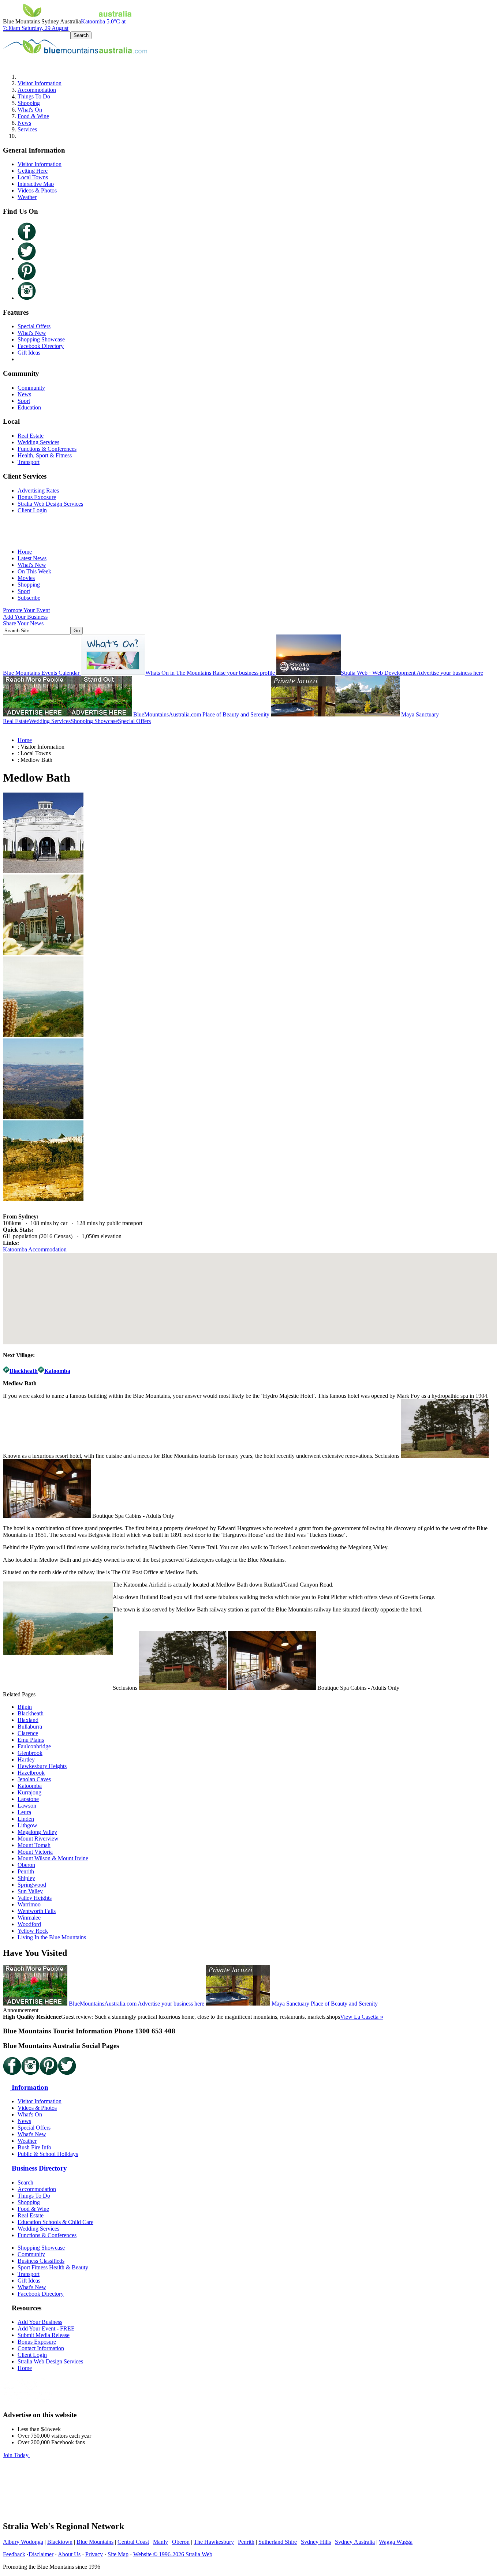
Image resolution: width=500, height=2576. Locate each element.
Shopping (29, 103)
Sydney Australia (355, 2542)
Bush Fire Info (34, 2147)
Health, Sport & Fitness (45, 455)
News (24, 123)
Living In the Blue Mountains (52, 1937)
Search (25, 2182)
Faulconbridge (34, 1746)
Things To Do (34, 96)
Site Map (118, 2554)
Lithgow (27, 1825)
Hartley (26, 1759)
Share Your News (23, 623)
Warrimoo (29, 1904)
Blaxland (28, 1720)
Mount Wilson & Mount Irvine (53, 1858)
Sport (24, 401)
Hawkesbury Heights (42, 1766)
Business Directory (38, 2168)
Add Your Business (25, 617)
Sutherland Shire (278, 2542)
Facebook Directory (41, 346)
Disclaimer (41, 2554)
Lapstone (28, 1799)
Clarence (28, 1733)
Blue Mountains (95, 2542)
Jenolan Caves (34, 1779)
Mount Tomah (34, 1845)
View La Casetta (362, 2017)
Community (31, 388)
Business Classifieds (41, 2261)
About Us (69, 2554)
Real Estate (31, 436)
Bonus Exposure (37, 497)
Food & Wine (33, 116)
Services (27, 129)
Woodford (29, 1924)
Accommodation (37, 90)
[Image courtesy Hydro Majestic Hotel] (43, 871)
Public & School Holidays (48, 2154)
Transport (29, 462)
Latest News (32, 558)
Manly (161, 2542)
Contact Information (41, 2348)
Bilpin (25, 1707)
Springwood (32, 1885)
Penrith (26, 1871)
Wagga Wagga (396, 2542)
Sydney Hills (316, 2542)
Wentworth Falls (37, 1911)
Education (29, 407)
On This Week (34, 571)
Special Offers (34, 326)
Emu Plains (31, 1740)
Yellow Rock (33, 1931)
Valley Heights (35, 1898)
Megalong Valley (37, 1832)
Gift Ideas (29, 353)
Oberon (26, 1865)
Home (25, 552)
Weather (27, 197)
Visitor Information (40, 83)
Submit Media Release (44, 2335)
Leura (24, 1812)
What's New (32, 333)
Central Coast (133, 2542)
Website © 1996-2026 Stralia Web (173, 2554)
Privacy (94, 2554)
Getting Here (33, 171)
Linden (26, 1819)
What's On (30, 110)
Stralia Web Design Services (50, 504)
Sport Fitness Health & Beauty (53, 2267)
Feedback (14, 2554)
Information (29, 2087)
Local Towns (33, 177)
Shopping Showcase (41, 339)
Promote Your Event (26, 610)
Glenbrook (30, 1753)
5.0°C (64, 25)
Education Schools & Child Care (55, 2222)
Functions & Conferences (47, 449)
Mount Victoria (35, 1852)
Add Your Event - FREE (46, 2328)
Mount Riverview (38, 1839)
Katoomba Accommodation (35, 1249)
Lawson (27, 1806)
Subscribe (29, 598)
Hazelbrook (31, 1773)
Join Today (16, 2455)
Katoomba (30, 1786)
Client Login (32, 510)
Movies (26, 578)
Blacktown (60, 2542)
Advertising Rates (38, 491)
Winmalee (29, 1918)
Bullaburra (30, 1727)
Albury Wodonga (23, 2542)
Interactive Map (36, 184)
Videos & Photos (37, 190)
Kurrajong (29, 1792)
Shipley (26, 1878)
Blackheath (31, 1713)
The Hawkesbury (214, 2542)
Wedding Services (38, 442)
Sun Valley (30, 1891)
